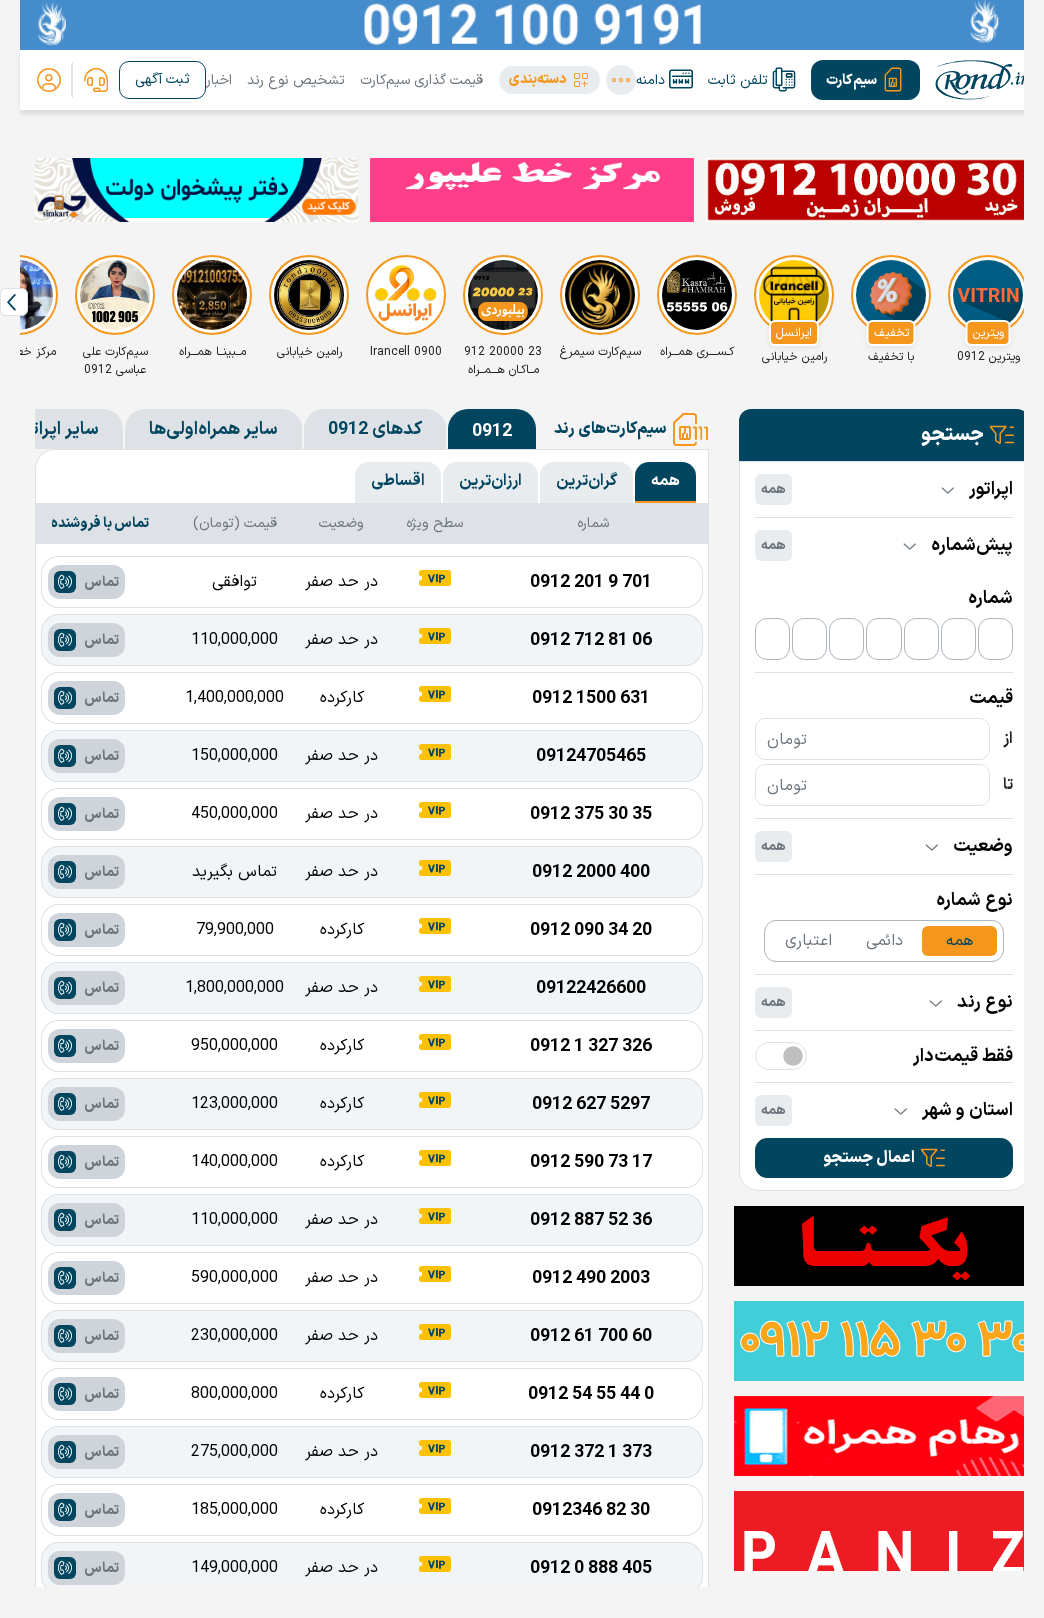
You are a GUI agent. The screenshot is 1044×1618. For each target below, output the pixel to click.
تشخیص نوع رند (296, 80)
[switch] (781, 1056)
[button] (549, 80)
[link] (96, 80)
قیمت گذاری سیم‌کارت (421, 80)
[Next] (14, 302)
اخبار (219, 80)
